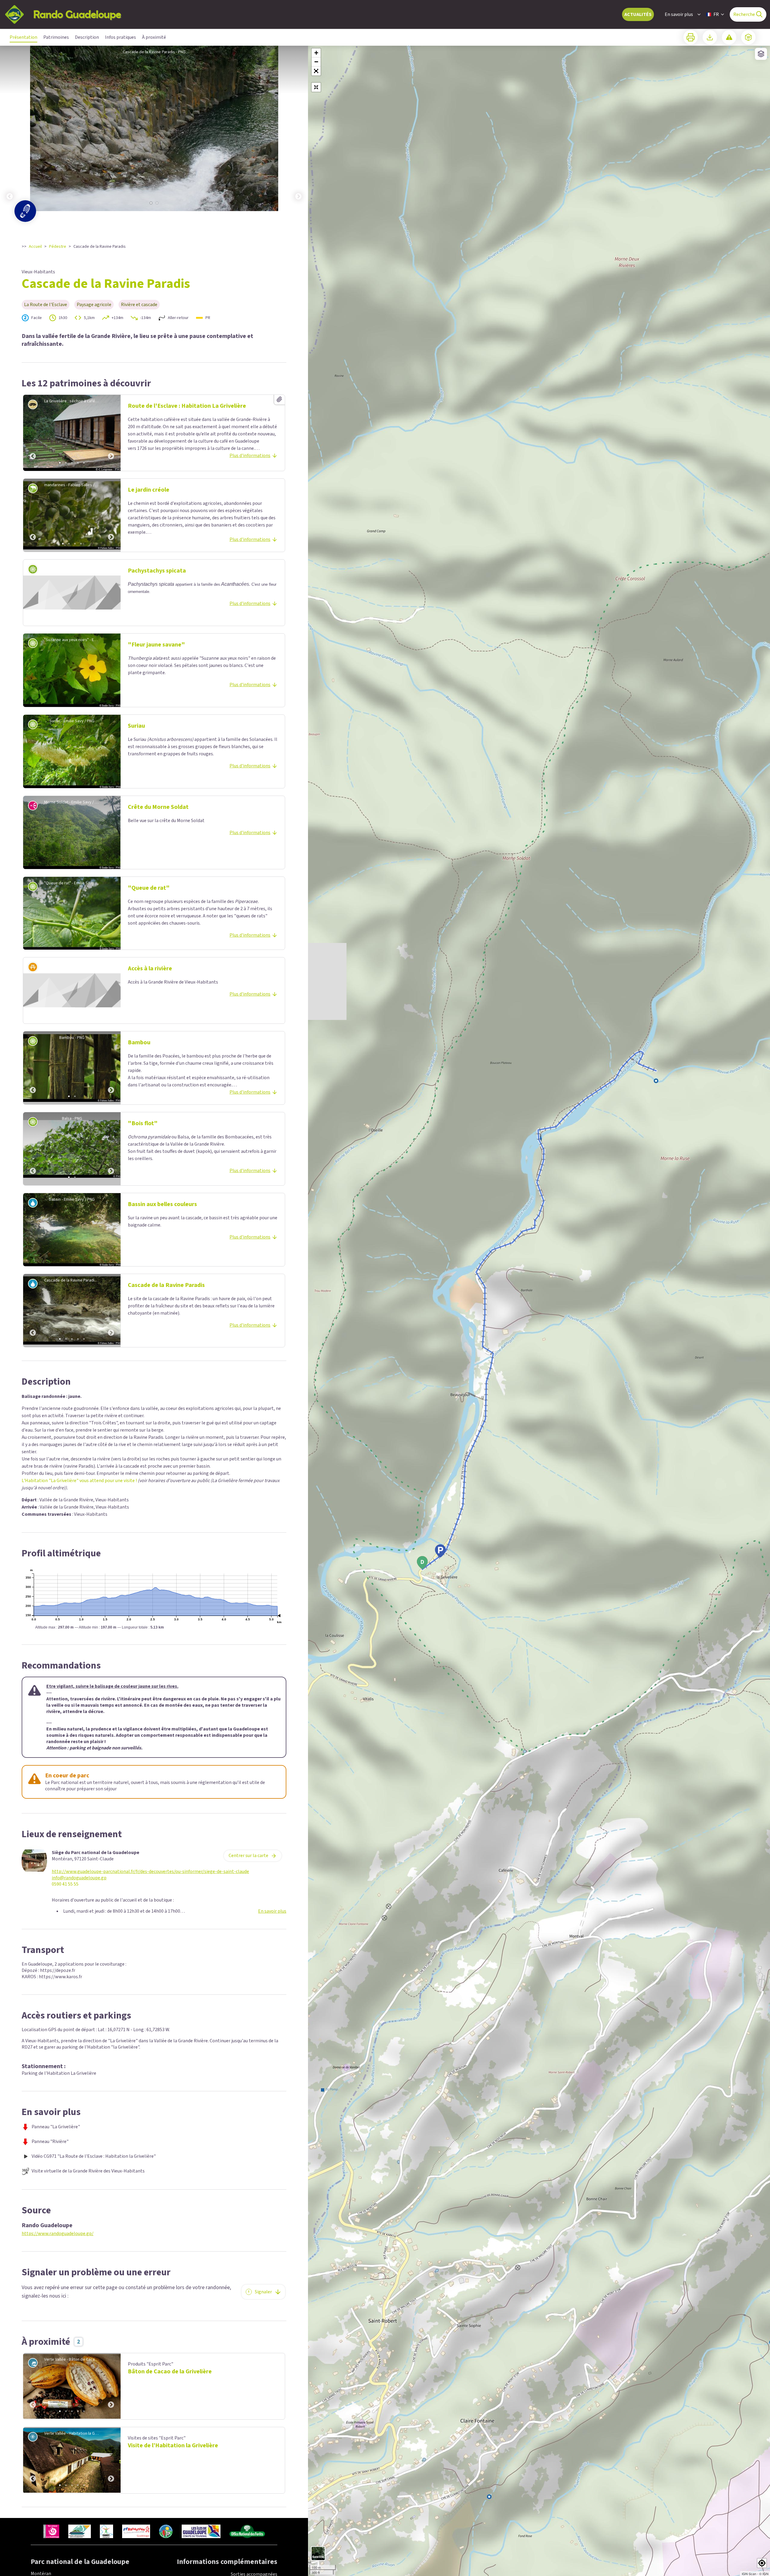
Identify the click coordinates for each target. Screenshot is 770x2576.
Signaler (263, 2292)
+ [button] (316, 53)
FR (716, 14)
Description (87, 37)
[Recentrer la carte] (316, 87)
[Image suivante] (298, 128)
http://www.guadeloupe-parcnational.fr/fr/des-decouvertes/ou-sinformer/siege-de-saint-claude (150, 1872)
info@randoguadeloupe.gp (79, 1878)
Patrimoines (56, 37)
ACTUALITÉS (638, 14)
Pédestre (58, 247)
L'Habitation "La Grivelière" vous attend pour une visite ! (79, 1481)
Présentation (23, 37)
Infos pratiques (120, 37)
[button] (316, 71)
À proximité (154, 37)
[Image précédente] (10, 128)
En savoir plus (679, 14)
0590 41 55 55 (65, 1884)
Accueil (35, 247)
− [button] (316, 62)
